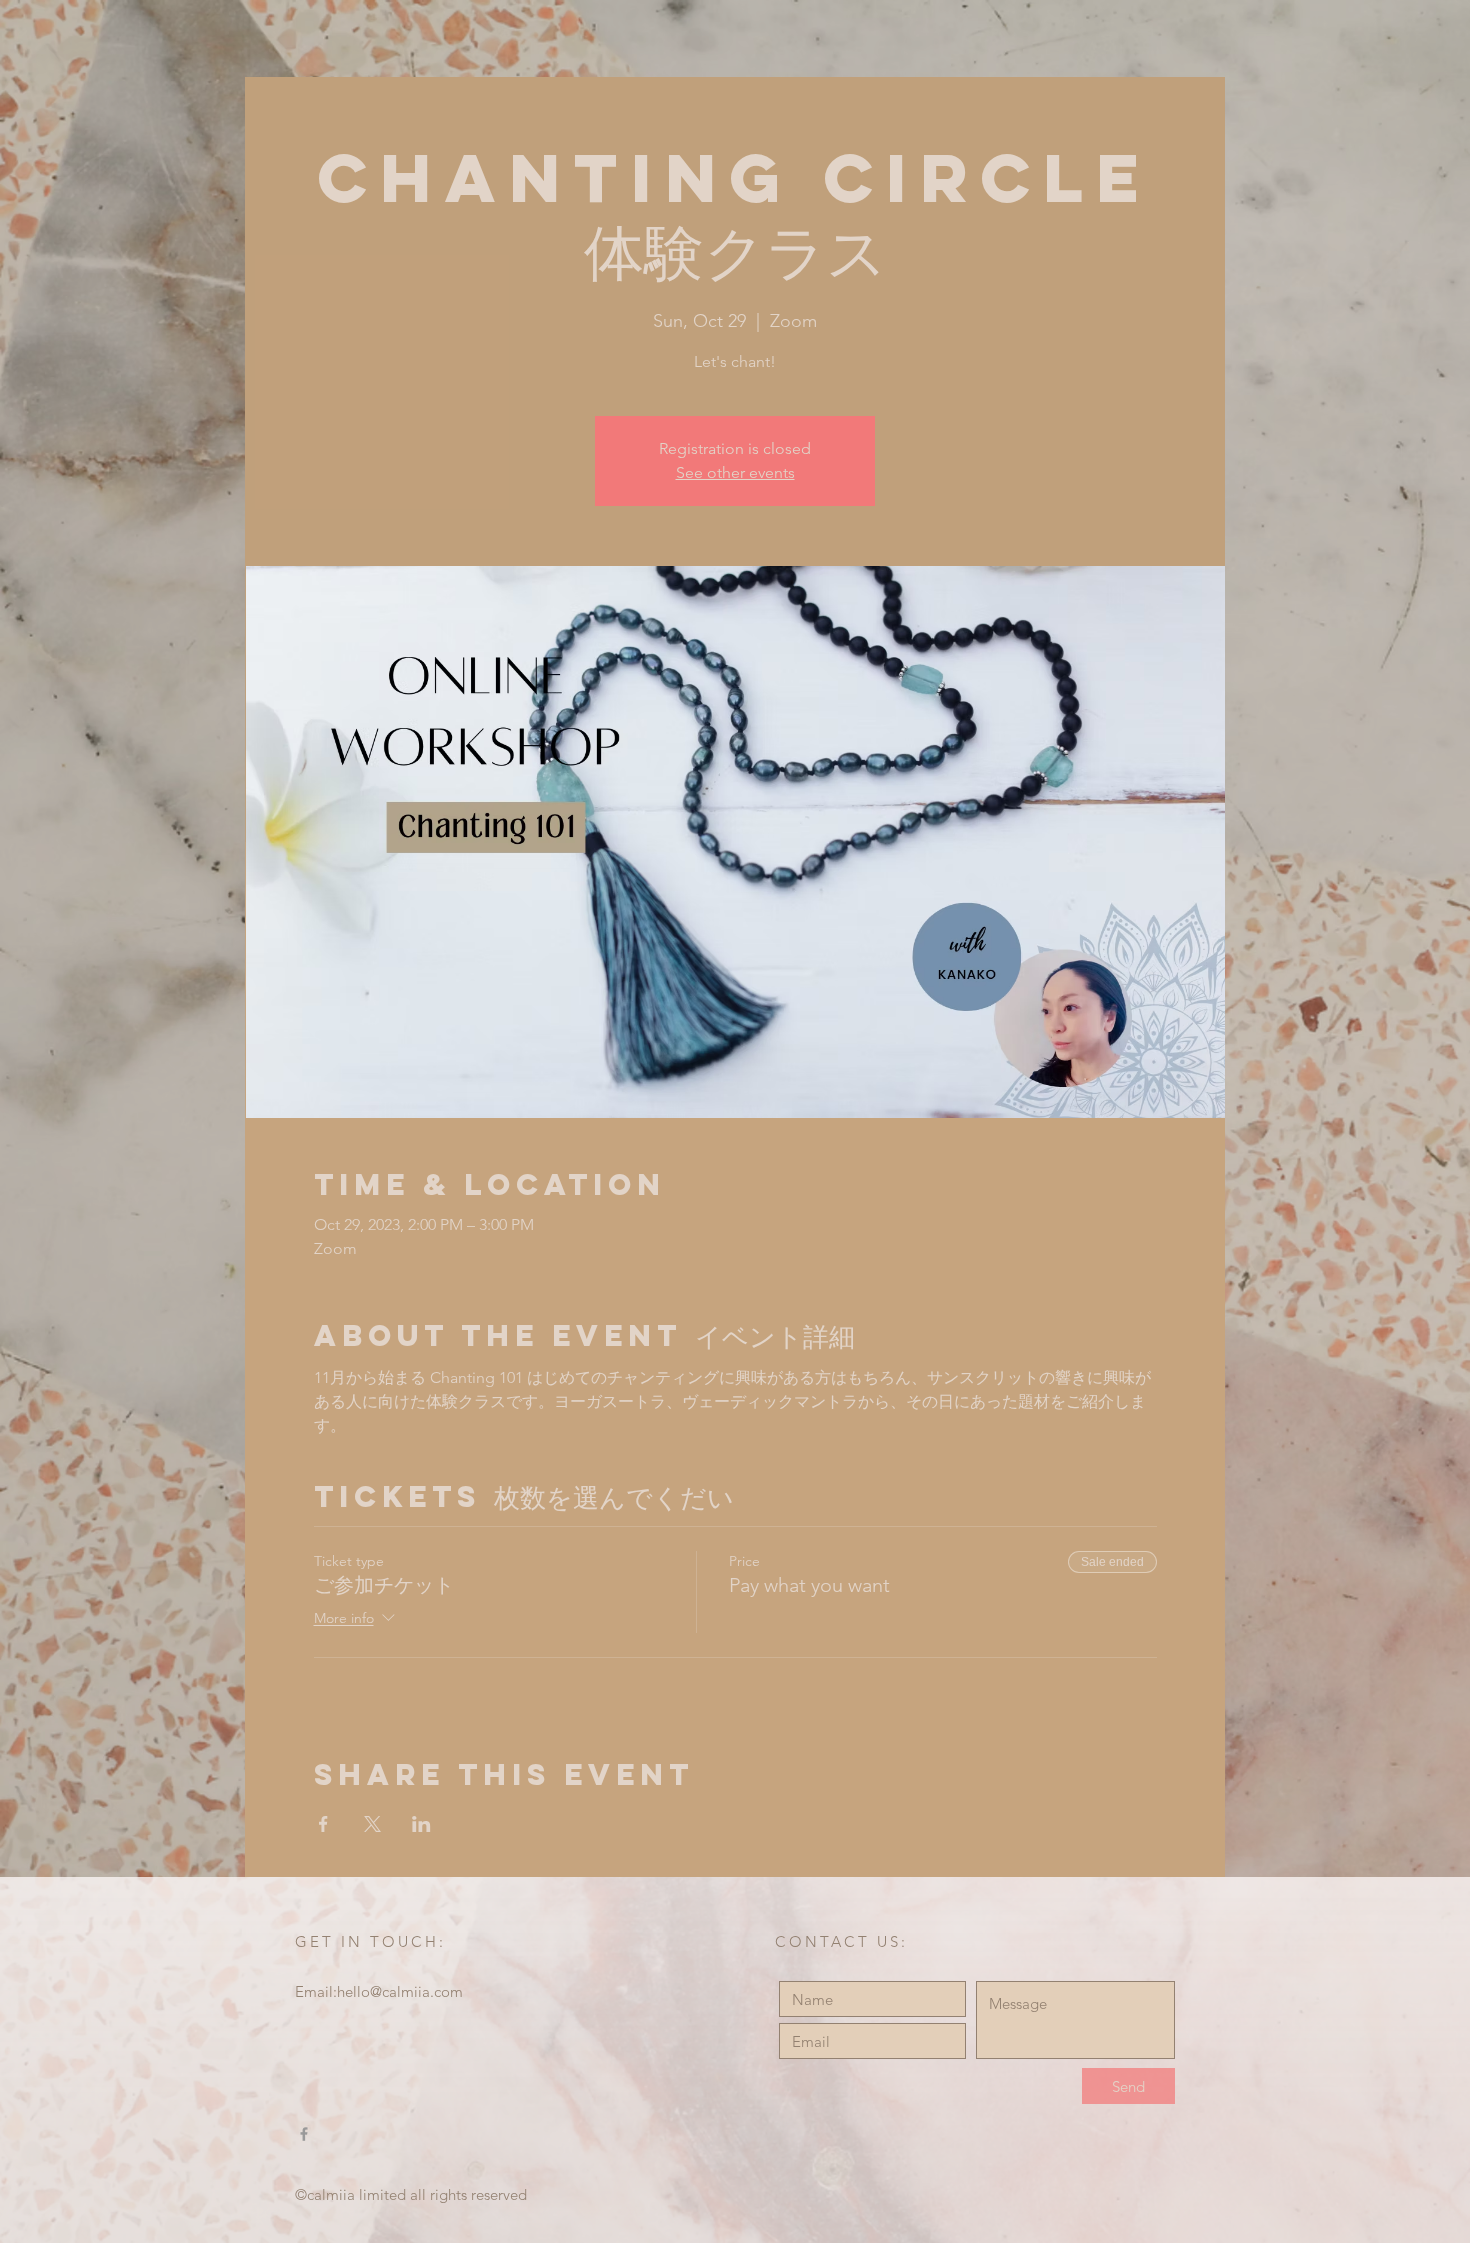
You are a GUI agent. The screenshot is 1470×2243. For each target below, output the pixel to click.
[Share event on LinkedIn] (421, 1824)
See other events (735, 472)
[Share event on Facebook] (323, 1824)
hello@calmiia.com (400, 1991)
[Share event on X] (372, 1824)
